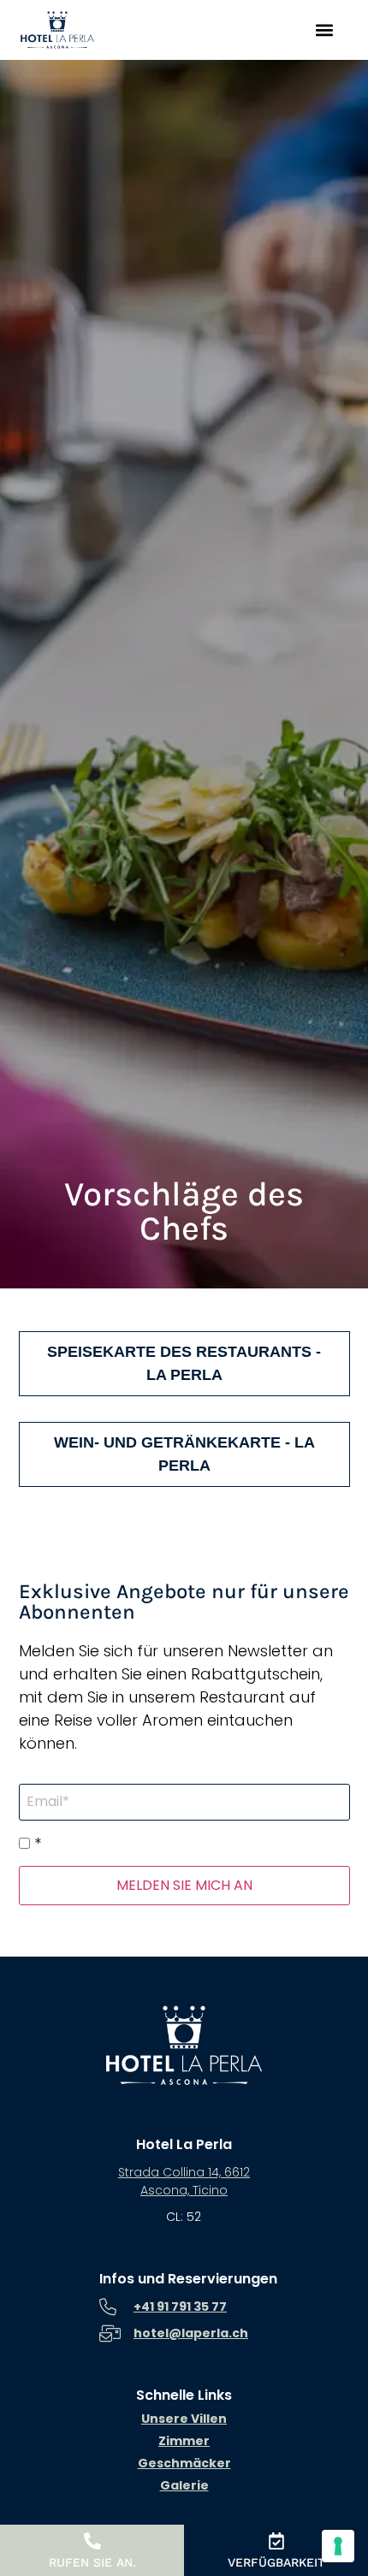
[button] (324, 30)
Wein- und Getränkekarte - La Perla (184, 1454)
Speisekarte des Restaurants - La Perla (184, 1363)
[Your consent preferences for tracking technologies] (338, 2546)
